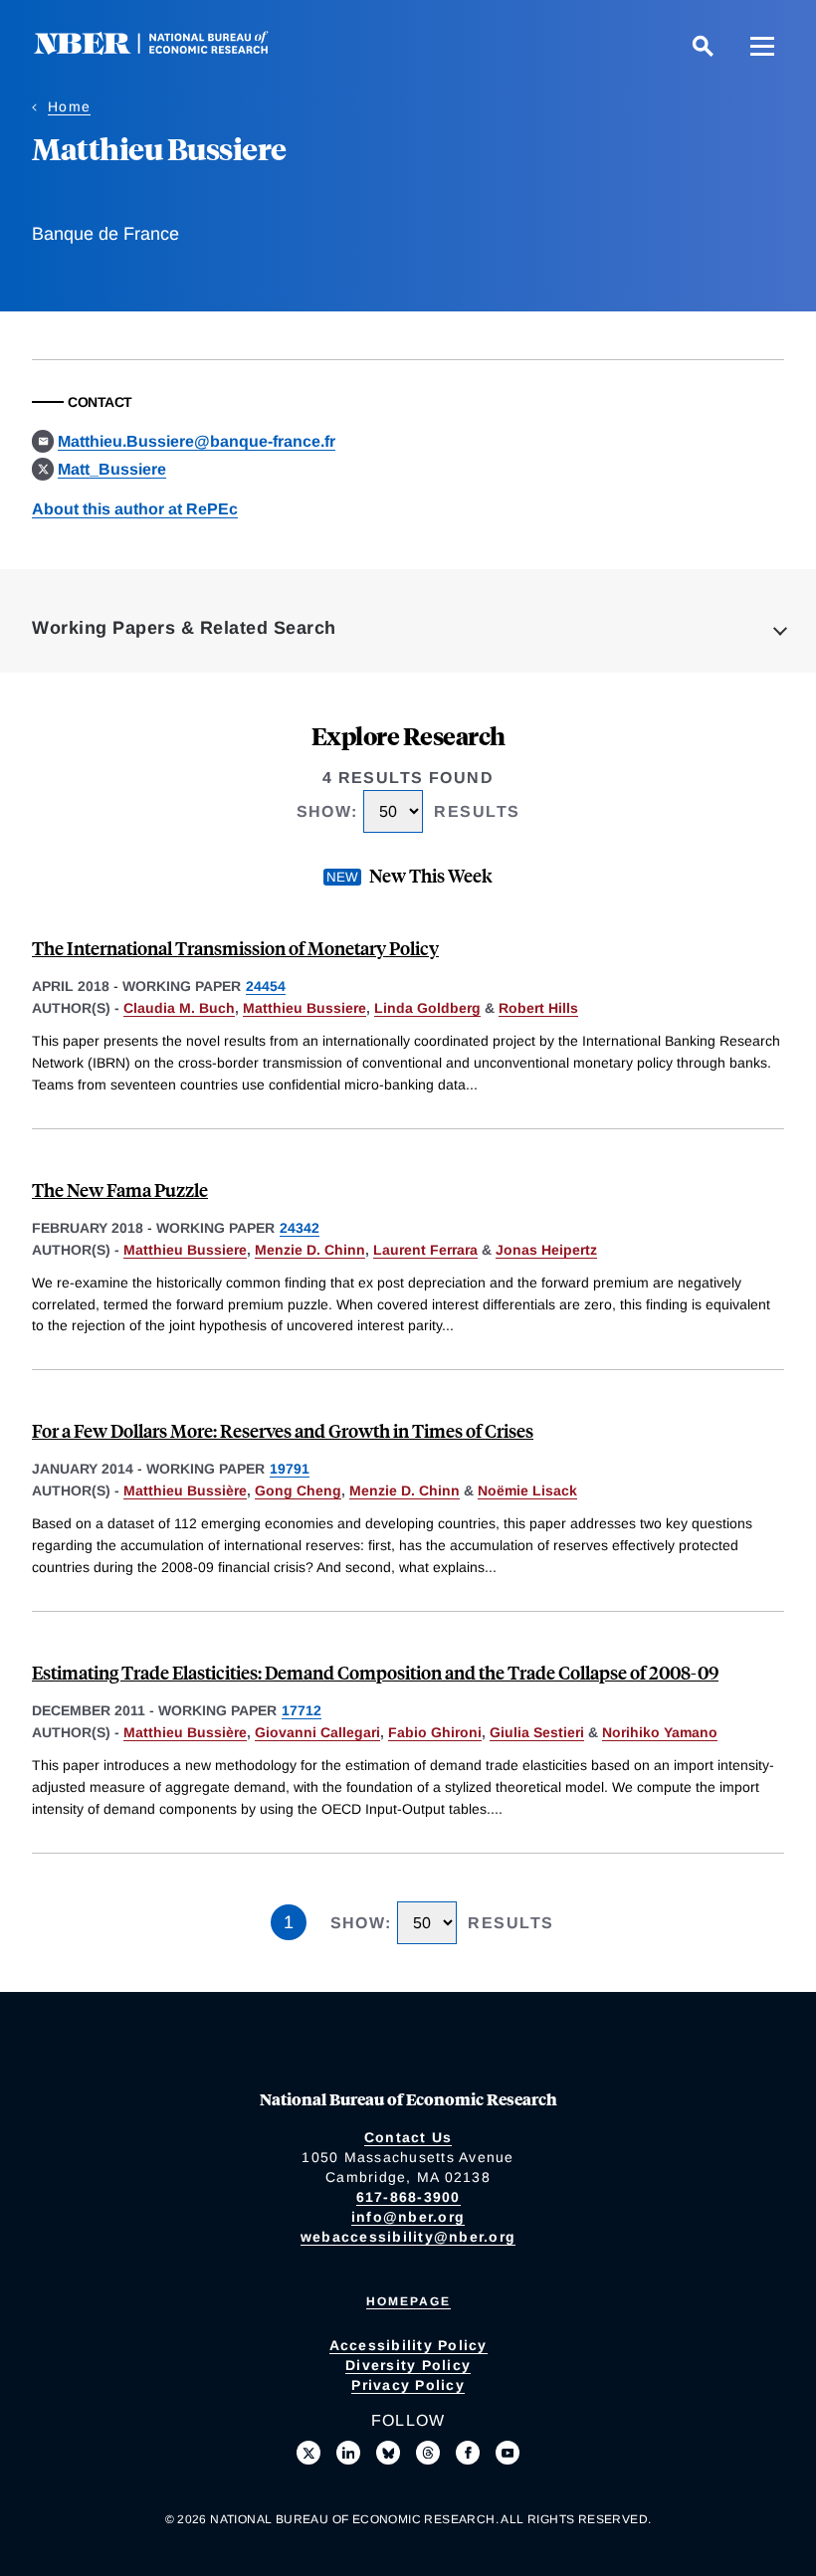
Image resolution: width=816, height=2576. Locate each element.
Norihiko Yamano (660, 1732)
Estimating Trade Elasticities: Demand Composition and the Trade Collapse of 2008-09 (375, 1672)
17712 (302, 1710)
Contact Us (408, 2137)
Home (69, 106)
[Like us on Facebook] (468, 2453)
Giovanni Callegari (317, 1732)
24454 (266, 986)
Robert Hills (538, 1008)
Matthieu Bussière (185, 1490)
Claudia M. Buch (179, 1008)
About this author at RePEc (135, 509)
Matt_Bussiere (112, 469)
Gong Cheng (298, 1490)
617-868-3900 (408, 2197)
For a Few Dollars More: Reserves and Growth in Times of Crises (283, 1430)
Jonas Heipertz (546, 1250)
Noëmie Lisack (527, 1490)
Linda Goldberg (427, 1008)
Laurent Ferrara (425, 1250)
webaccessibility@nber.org (408, 2237)
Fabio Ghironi (435, 1732)
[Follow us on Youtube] (508, 2453)
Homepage (408, 2301)
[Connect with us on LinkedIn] (348, 2453)
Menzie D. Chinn (310, 1250)
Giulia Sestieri (537, 1732)
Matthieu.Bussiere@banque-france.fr (197, 441)
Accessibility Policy (408, 2345)
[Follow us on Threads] (428, 2453)
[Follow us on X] (308, 2453)
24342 (300, 1228)
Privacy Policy (408, 2385)
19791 (290, 1469)
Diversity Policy (408, 2365)
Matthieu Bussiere (305, 1008)
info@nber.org (408, 2217)
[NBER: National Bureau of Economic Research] (167, 49)
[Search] (703, 46)
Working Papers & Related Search (184, 628)
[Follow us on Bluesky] (388, 2453)
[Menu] (762, 46)
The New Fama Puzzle (120, 1189)
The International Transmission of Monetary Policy (235, 948)
